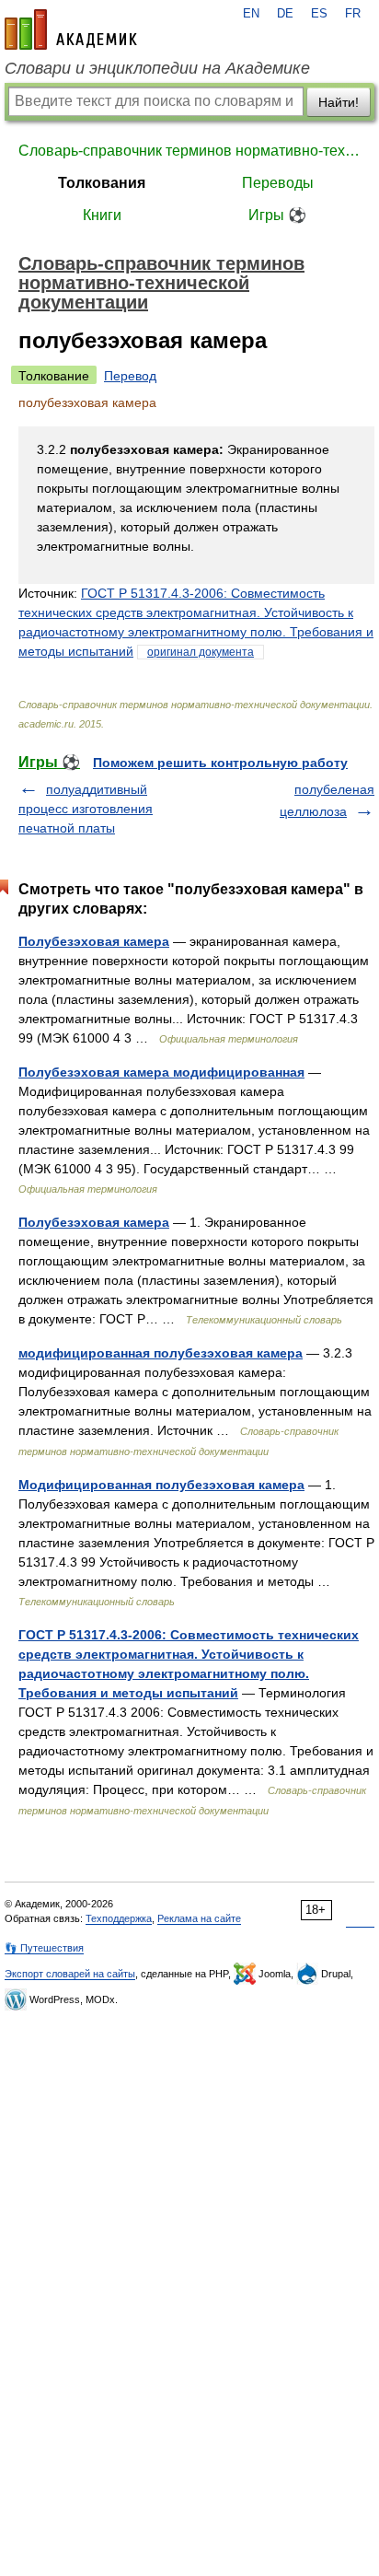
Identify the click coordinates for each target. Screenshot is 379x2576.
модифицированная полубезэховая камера (161, 1353)
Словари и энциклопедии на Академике (157, 68)
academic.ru (71, 29)
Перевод (130, 376)
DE (285, 14)
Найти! (339, 102)
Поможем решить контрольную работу (220, 763)
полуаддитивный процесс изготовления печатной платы (86, 809)
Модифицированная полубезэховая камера (161, 1485)
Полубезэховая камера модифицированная (161, 1072)
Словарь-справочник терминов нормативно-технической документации (189, 151)
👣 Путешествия (44, 1948)
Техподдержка (119, 1918)
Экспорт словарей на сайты (70, 1974)
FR (353, 14)
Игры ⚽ (277, 215)
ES (319, 14)
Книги (102, 215)
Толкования (102, 183)
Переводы (278, 183)
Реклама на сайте (199, 1918)
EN (251, 14)
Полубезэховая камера (94, 941)
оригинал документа (201, 652)
